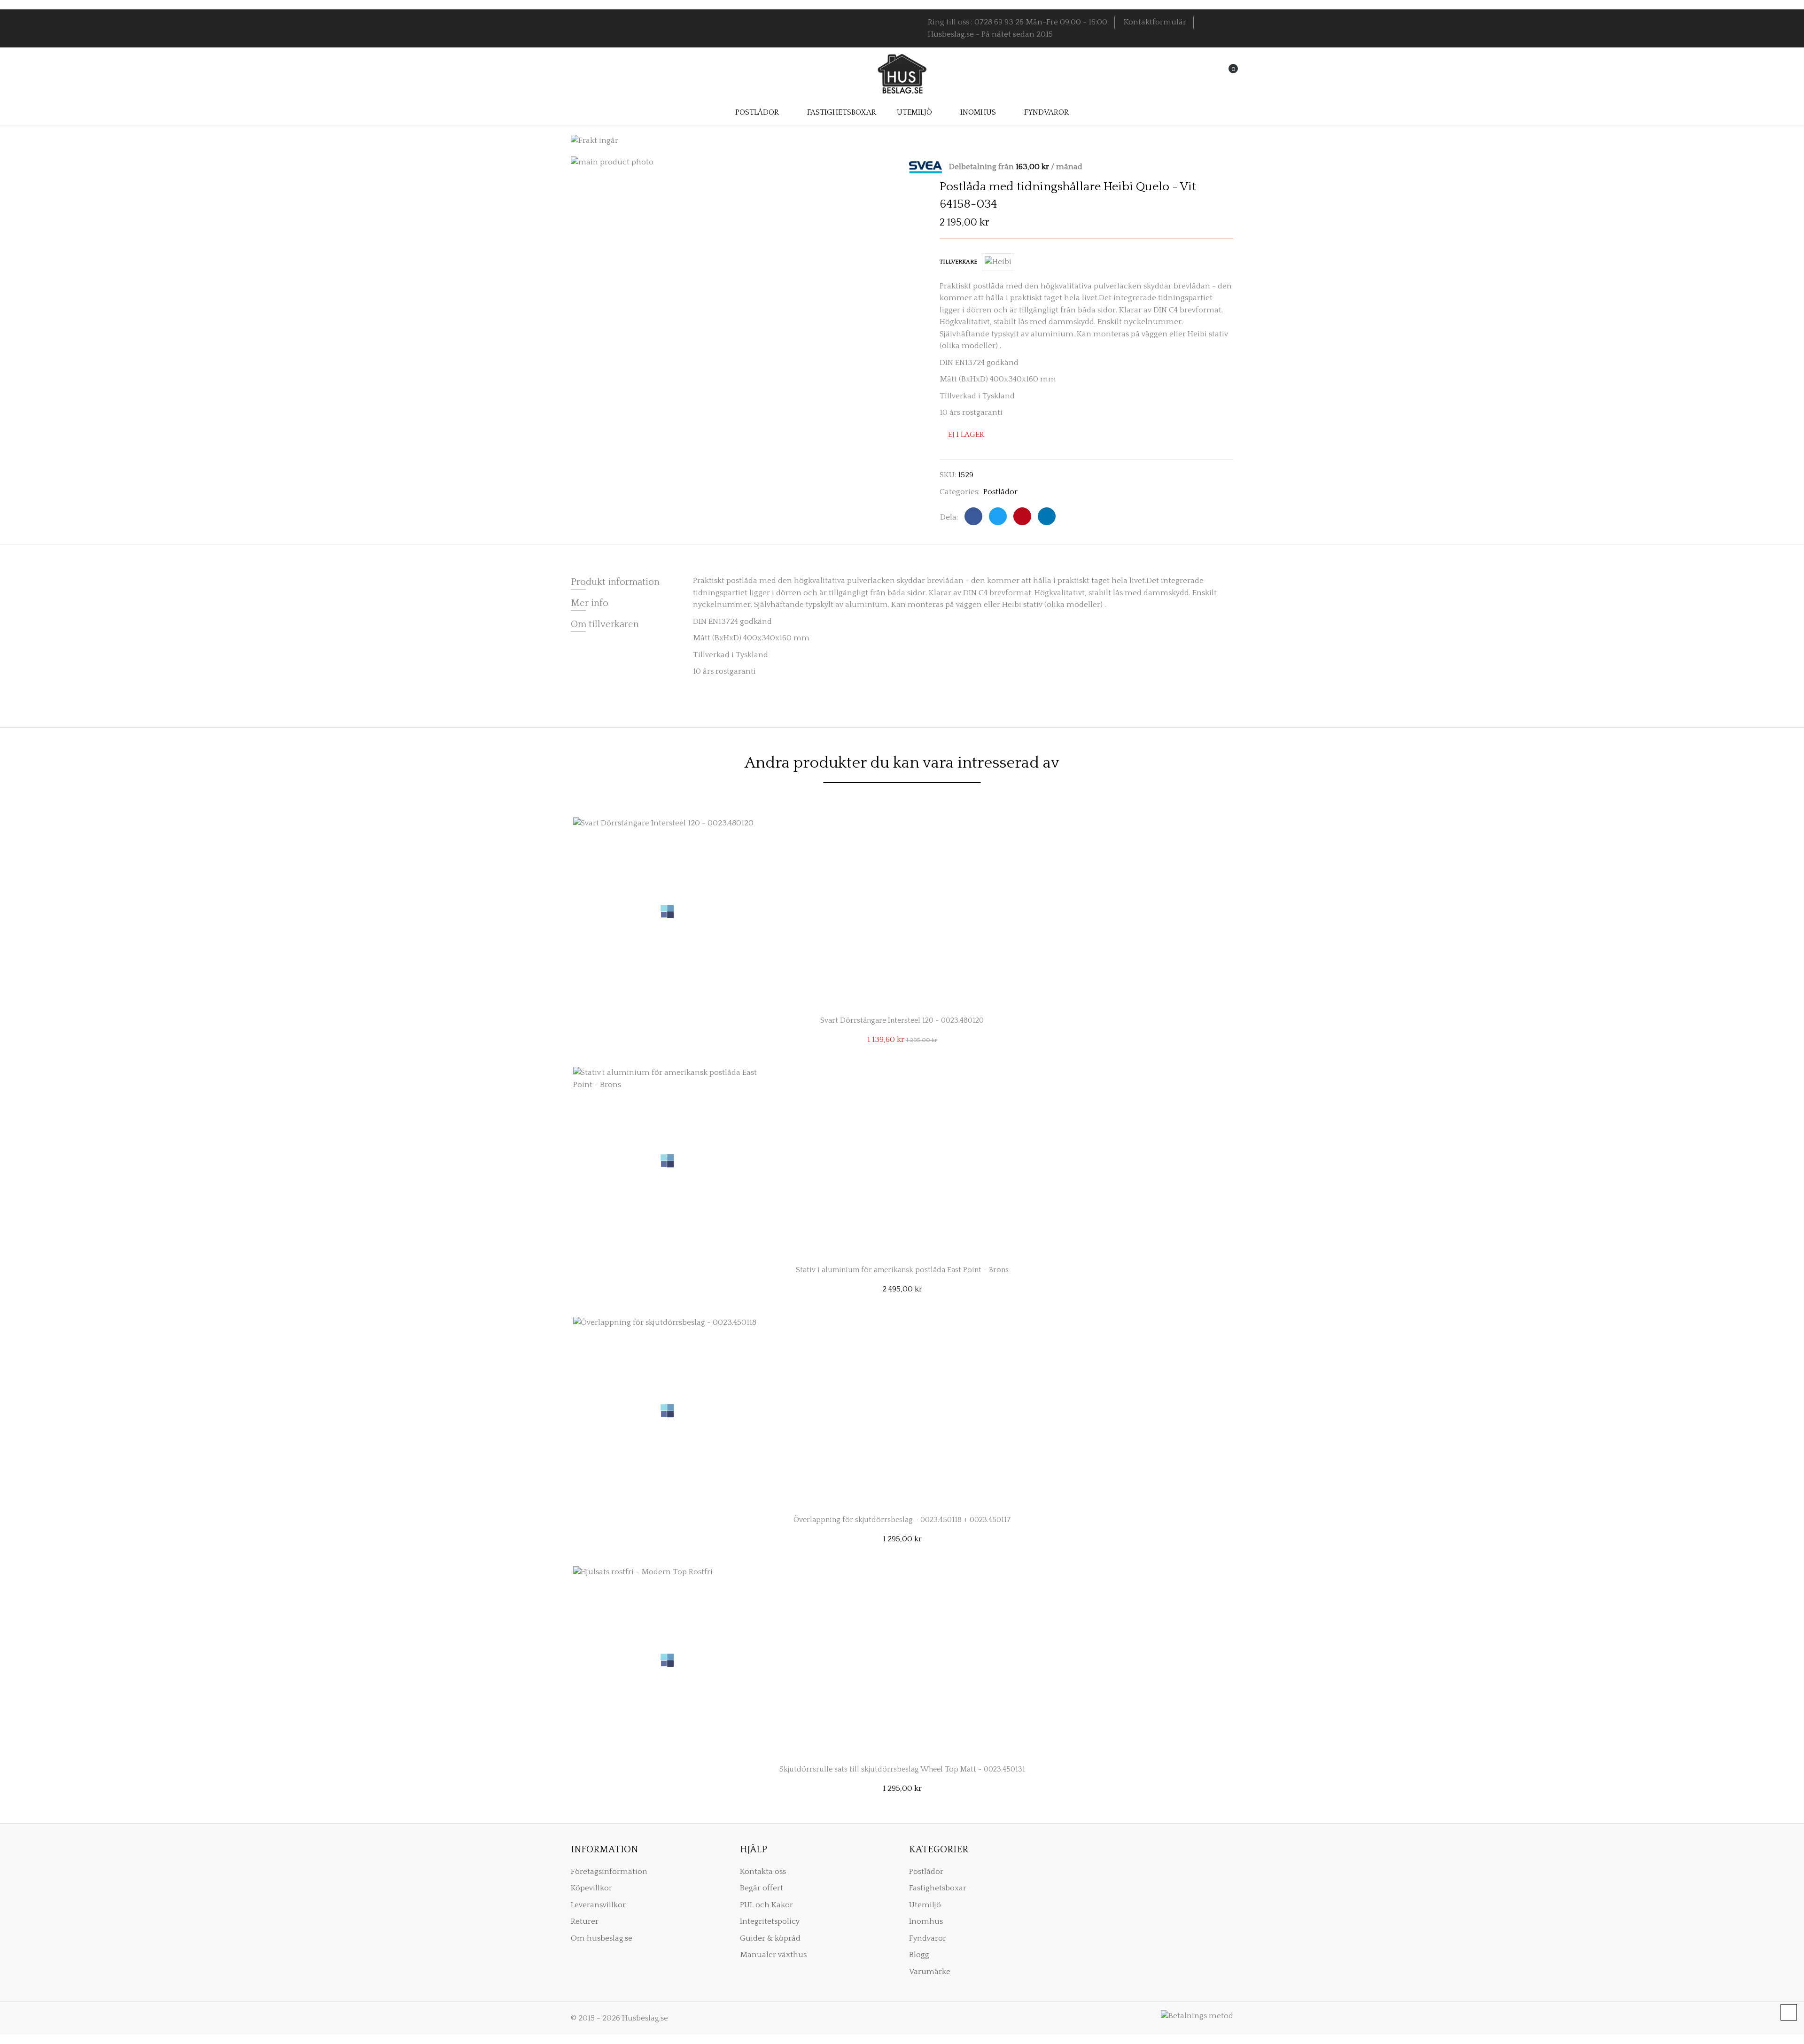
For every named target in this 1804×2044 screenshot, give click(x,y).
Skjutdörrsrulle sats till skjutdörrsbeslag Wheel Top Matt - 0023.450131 (902, 1769)
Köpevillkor (591, 1888)
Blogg (919, 1955)
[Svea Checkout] (929, 167)
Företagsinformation (609, 1872)
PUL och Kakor (766, 1905)
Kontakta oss (763, 1872)
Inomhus (926, 1921)
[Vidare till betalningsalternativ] (1233, 164)
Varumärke (930, 1972)
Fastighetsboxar (938, 1888)
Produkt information (615, 582)
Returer (585, 1921)
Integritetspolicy (770, 1921)
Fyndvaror (928, 1938)
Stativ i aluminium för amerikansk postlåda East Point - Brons (902, 1270)
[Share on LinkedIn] (1047, 516)
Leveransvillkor (598, 1905)
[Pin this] (1022, 516)
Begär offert (762, 1888)
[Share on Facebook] (973, 516)
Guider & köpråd (770, 1938)
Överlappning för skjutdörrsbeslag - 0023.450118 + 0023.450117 (902, 1520)
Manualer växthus (773, 1955)
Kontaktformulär (1155, 22)
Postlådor (1000, 492)
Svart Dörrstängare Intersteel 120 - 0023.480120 (902, 1020)
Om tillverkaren (605, 624)
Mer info (590, 603)
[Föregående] (1201, 164)
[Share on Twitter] (998, 516)
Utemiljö (925, 1905)
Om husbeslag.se (602, 1938)
